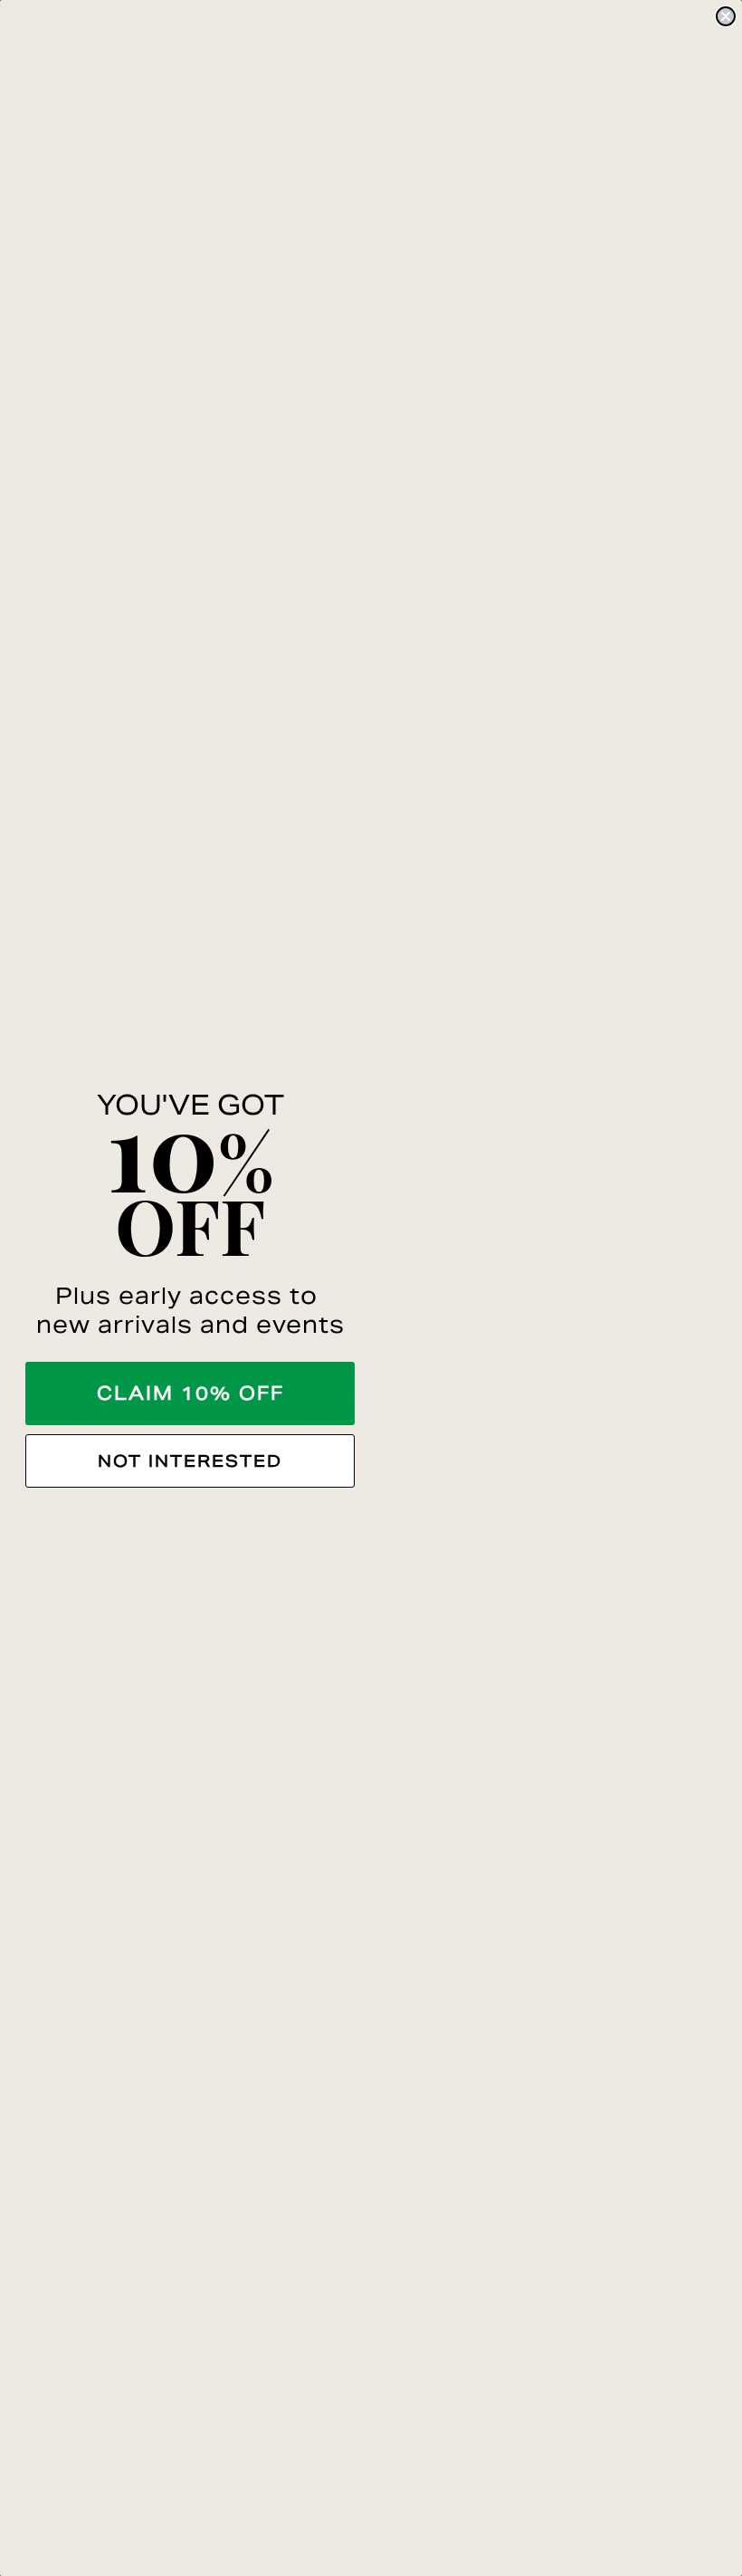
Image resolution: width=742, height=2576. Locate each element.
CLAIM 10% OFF (190, 1393)
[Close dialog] (726, 16)
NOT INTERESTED (190, 1461)
